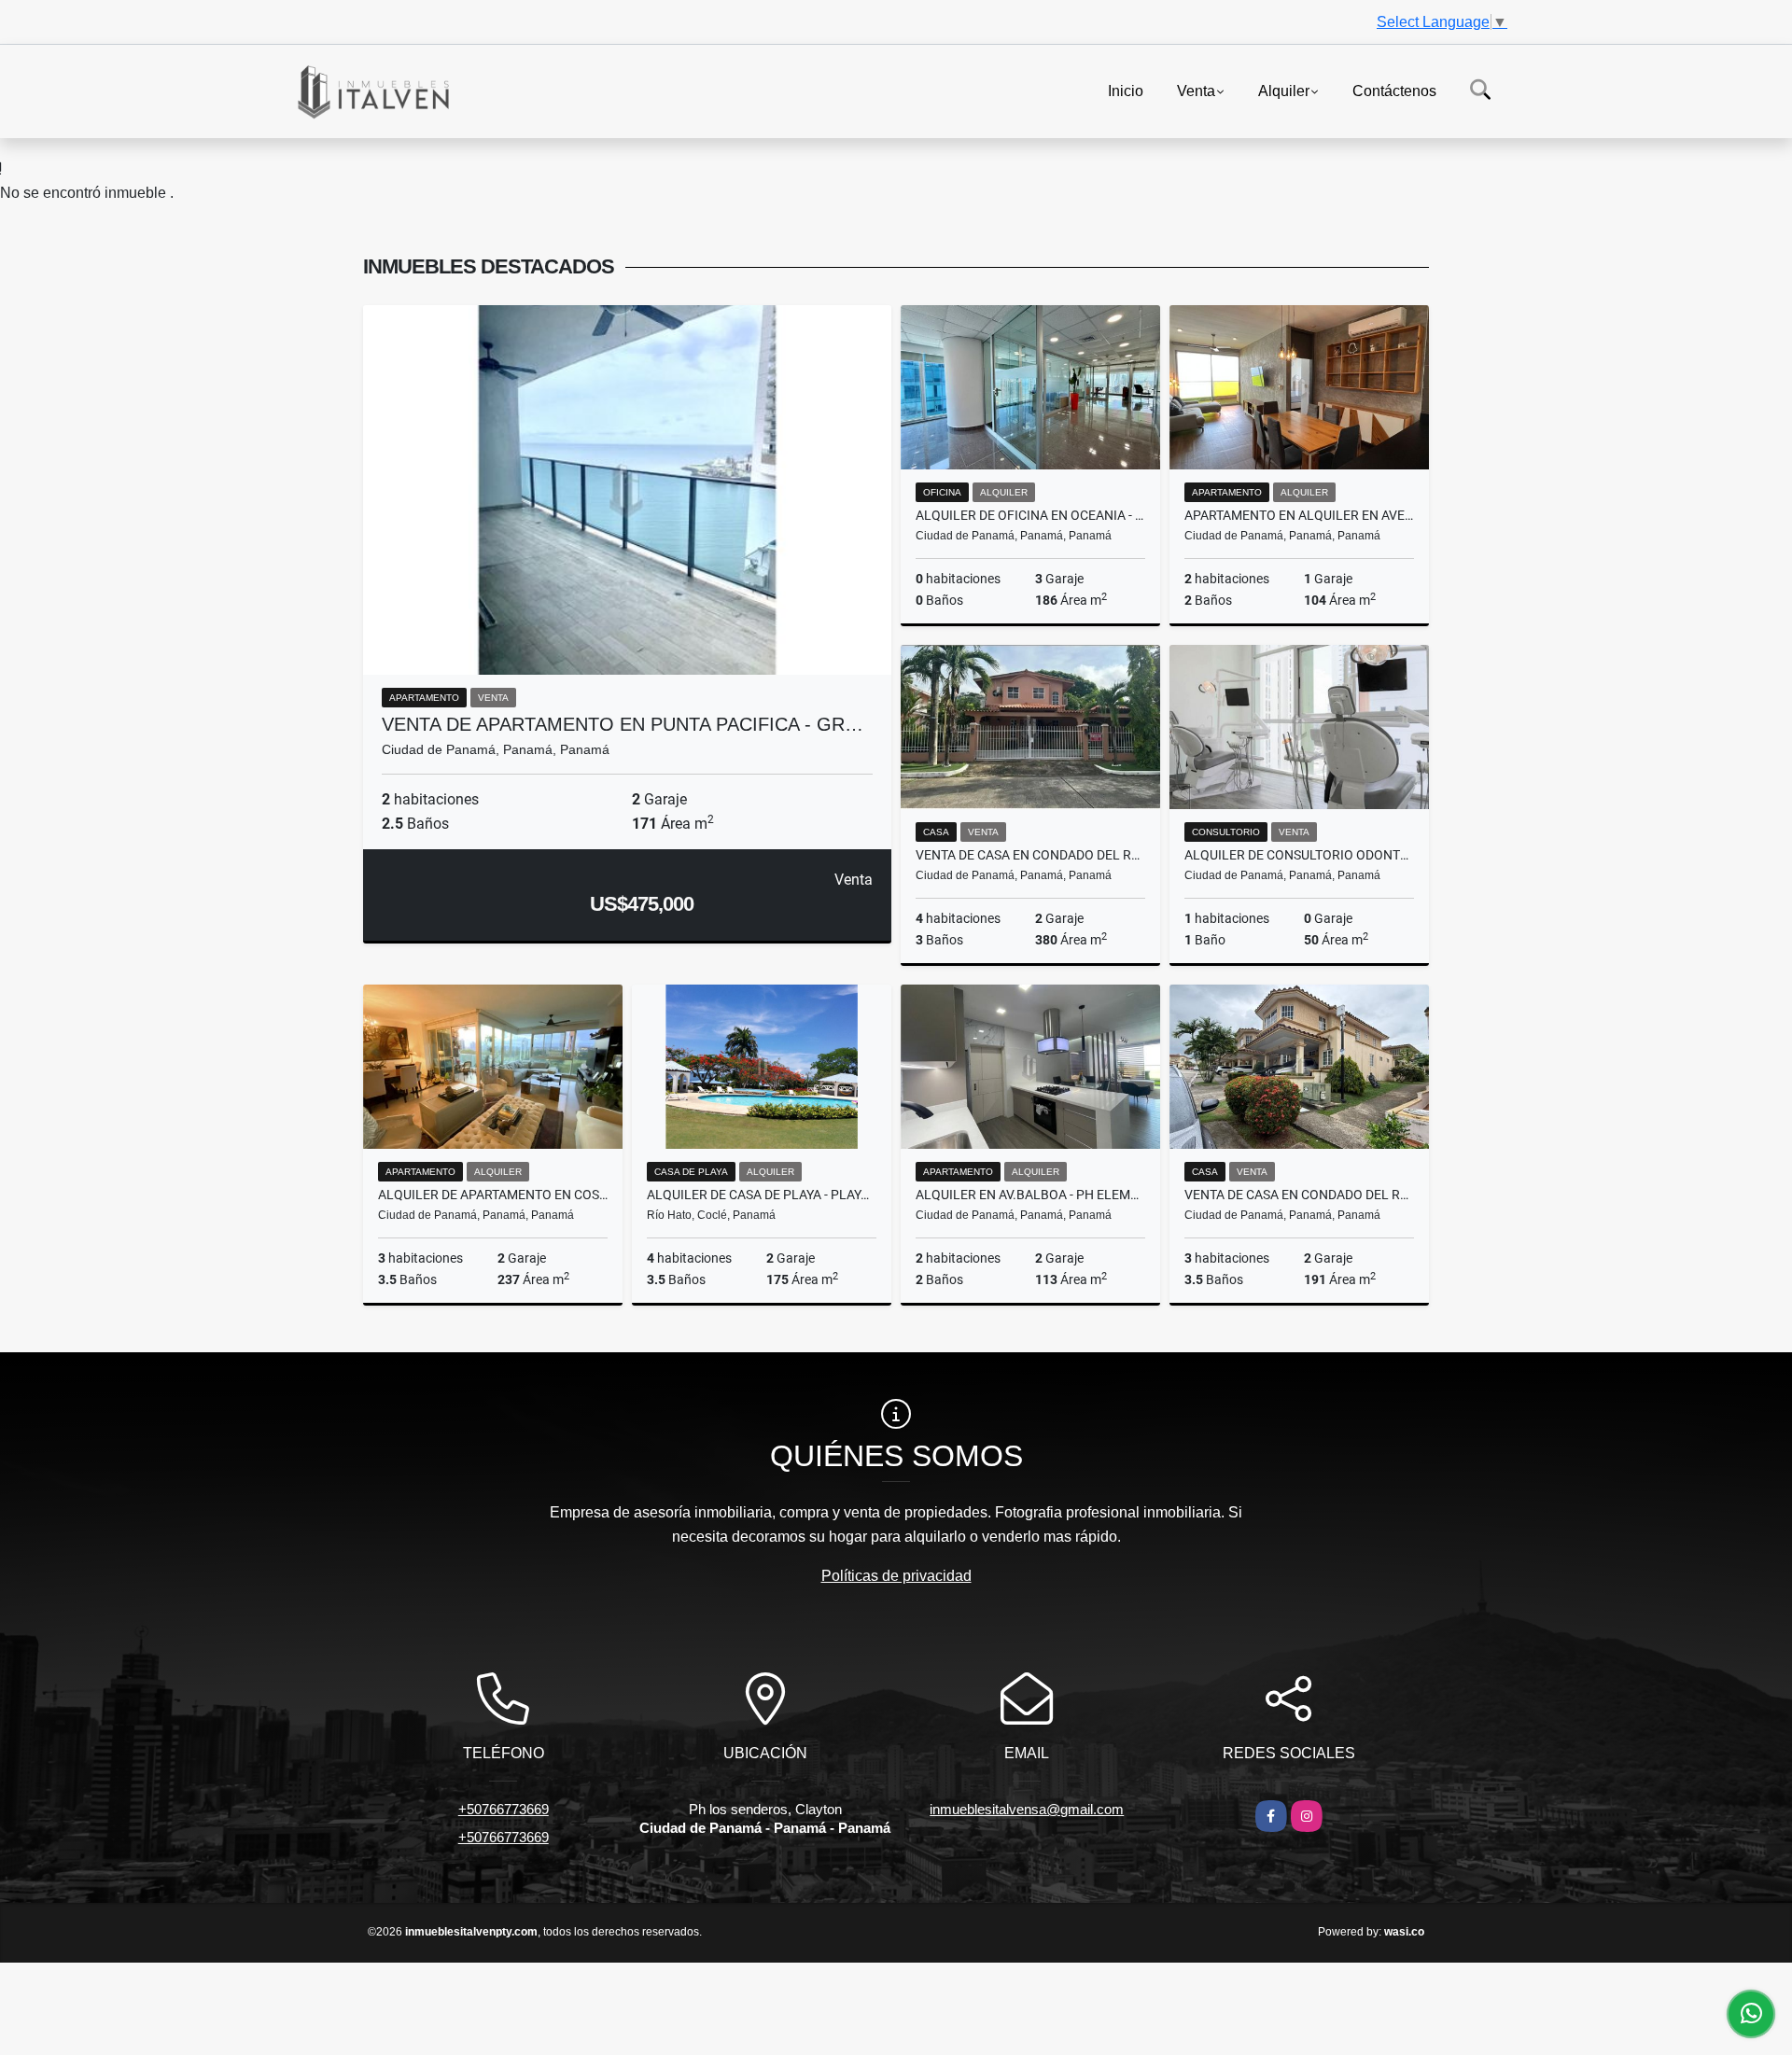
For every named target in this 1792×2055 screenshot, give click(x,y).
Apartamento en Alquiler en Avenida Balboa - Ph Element (1299, 515)
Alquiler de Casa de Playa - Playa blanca (762, 1195)
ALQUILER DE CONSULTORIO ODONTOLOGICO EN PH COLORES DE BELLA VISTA (1299, 855)
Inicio (1126, 90)
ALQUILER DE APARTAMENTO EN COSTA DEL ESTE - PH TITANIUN (493, 1195)
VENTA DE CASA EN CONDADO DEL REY (1030, 855)
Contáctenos (1394, 90)
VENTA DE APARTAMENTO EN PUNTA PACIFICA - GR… (623, 724)
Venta (1196, 90)
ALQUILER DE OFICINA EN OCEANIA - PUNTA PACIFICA (1030, 515)
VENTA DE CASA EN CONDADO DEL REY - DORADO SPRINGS (1299, 1195)
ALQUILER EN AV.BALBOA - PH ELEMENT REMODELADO (1030, 1195)
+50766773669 (504, 1809)
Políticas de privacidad (896, 1576)
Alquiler (1284, 90)
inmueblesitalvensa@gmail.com (1027, 1809)
